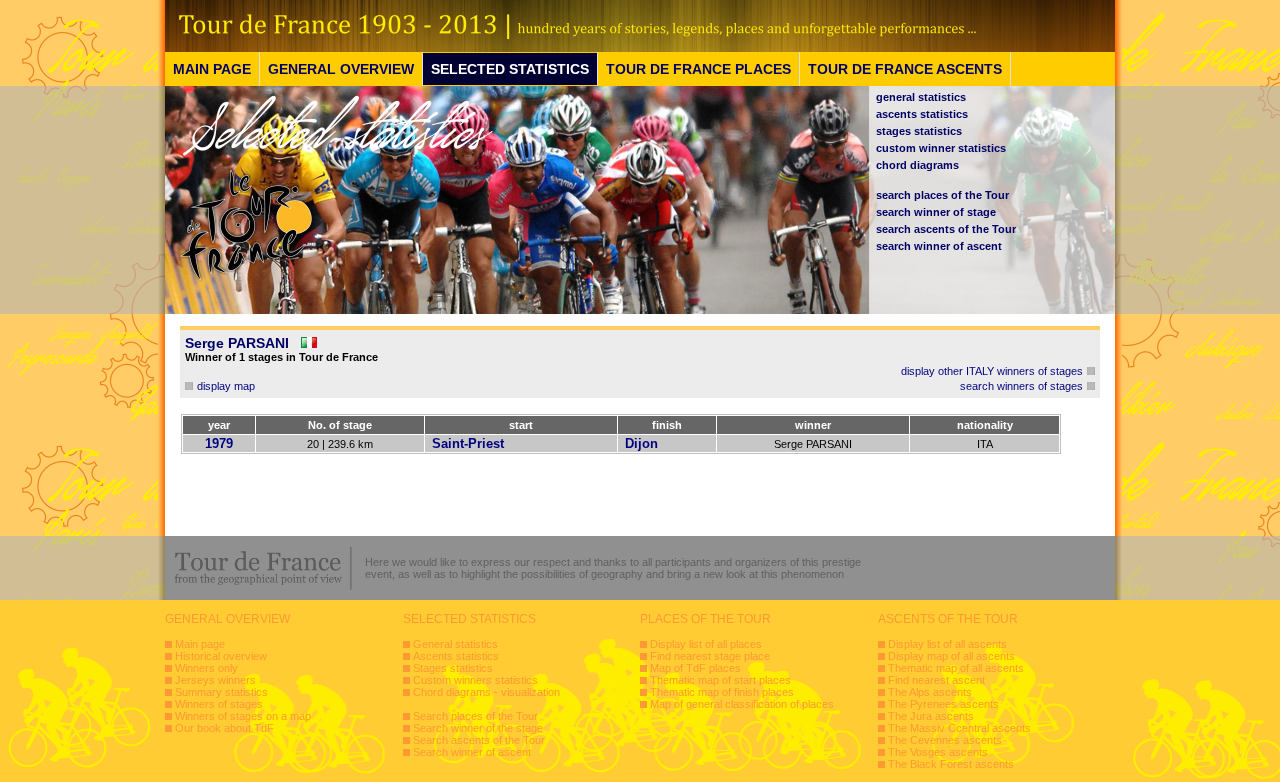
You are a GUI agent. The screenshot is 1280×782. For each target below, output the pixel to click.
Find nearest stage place (710, 656)
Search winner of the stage (478, 728)
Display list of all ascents (947, 644)
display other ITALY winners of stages (992, 371)
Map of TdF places (695, 668)
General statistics (455, 644)
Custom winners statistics (475, 680)
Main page (200, 644)
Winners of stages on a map (243, 716)
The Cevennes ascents (945, 740)
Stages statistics (453, 668)
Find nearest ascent (936, 680)
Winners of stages (219, 704)
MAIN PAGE (212, 69)
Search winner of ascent (472, 752)
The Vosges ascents (938, 752)
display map (226, 386)
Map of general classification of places (742, 704)
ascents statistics (922, 114)
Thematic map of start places (720, 680)
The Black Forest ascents (951, 764)
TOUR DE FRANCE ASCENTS (905, 69)
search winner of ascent (939, 246)
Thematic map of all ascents (956, 668)
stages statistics (919, 131)
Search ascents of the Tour (479, 740)
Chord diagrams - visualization (486, 692)
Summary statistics (221, 692)
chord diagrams (917, 165)
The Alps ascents (930, 692)
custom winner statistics (941, 148)
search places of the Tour (942, 195)
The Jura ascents (931, 716)
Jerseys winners (215, 680)
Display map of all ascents (951, 656)
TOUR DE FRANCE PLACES (698, 69)
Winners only (206, 668)
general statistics (921, 97)
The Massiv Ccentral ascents (959, 728)
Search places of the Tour (475, 716)
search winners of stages (1021, 386)
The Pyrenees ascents (943, 704)
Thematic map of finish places (722, 692)
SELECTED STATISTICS (510, 69)
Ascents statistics (456, 656)
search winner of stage (936, 212)
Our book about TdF (224, 728)
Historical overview (221, 656)
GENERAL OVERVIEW (341, 69)
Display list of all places (706, 644)
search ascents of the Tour (946, 229)
